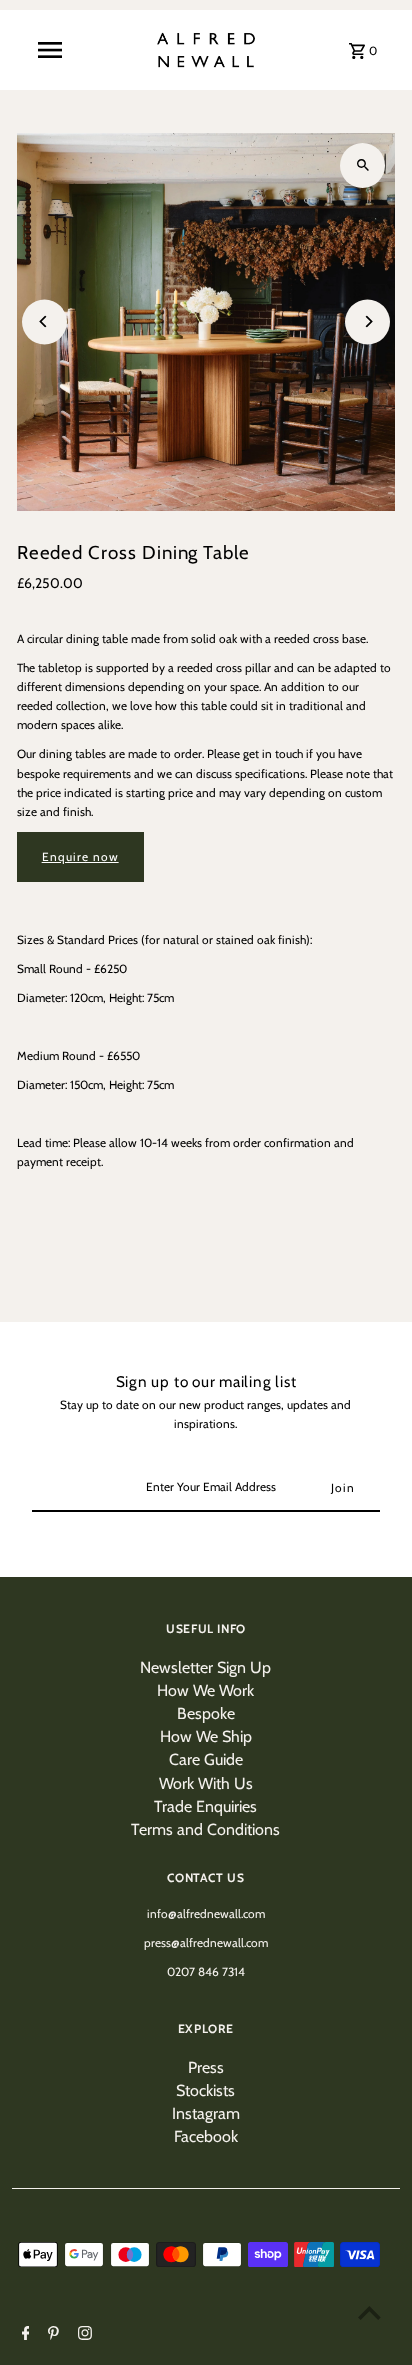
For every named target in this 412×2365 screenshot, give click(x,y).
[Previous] (44, 321)
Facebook (206, 2136)
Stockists (205, 2090)
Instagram (206, 2113)
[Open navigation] (50, 50)
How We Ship (206, 1736)
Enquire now (80, 857)
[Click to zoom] (362, 165)
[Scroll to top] (369, 2312)
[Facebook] (23, 2335)
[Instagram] (82, 2335)
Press (206, 2067)
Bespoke (206, 1713)
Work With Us (206, 1783)
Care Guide (206, 1759)
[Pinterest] (51, 2335)
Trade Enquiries (205, 1806)
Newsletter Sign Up (205, 1667)
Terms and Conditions (205, 1829)
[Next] (367, 321)
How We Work (205, 1690)
